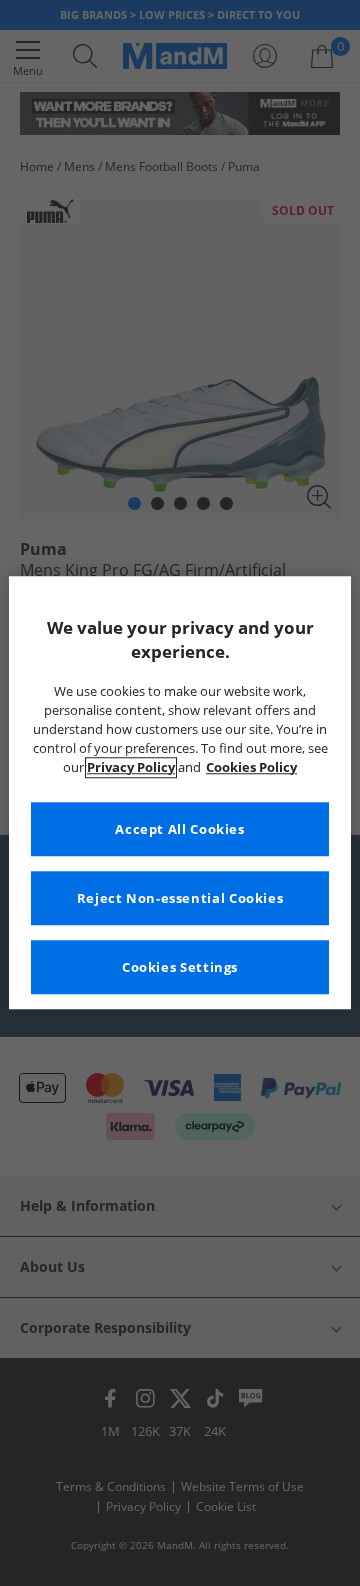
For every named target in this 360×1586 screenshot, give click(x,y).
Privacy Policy (131, 767)
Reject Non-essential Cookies (180, 898)
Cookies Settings (180, 967)
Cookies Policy (251, 767)
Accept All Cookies (179, 829)
